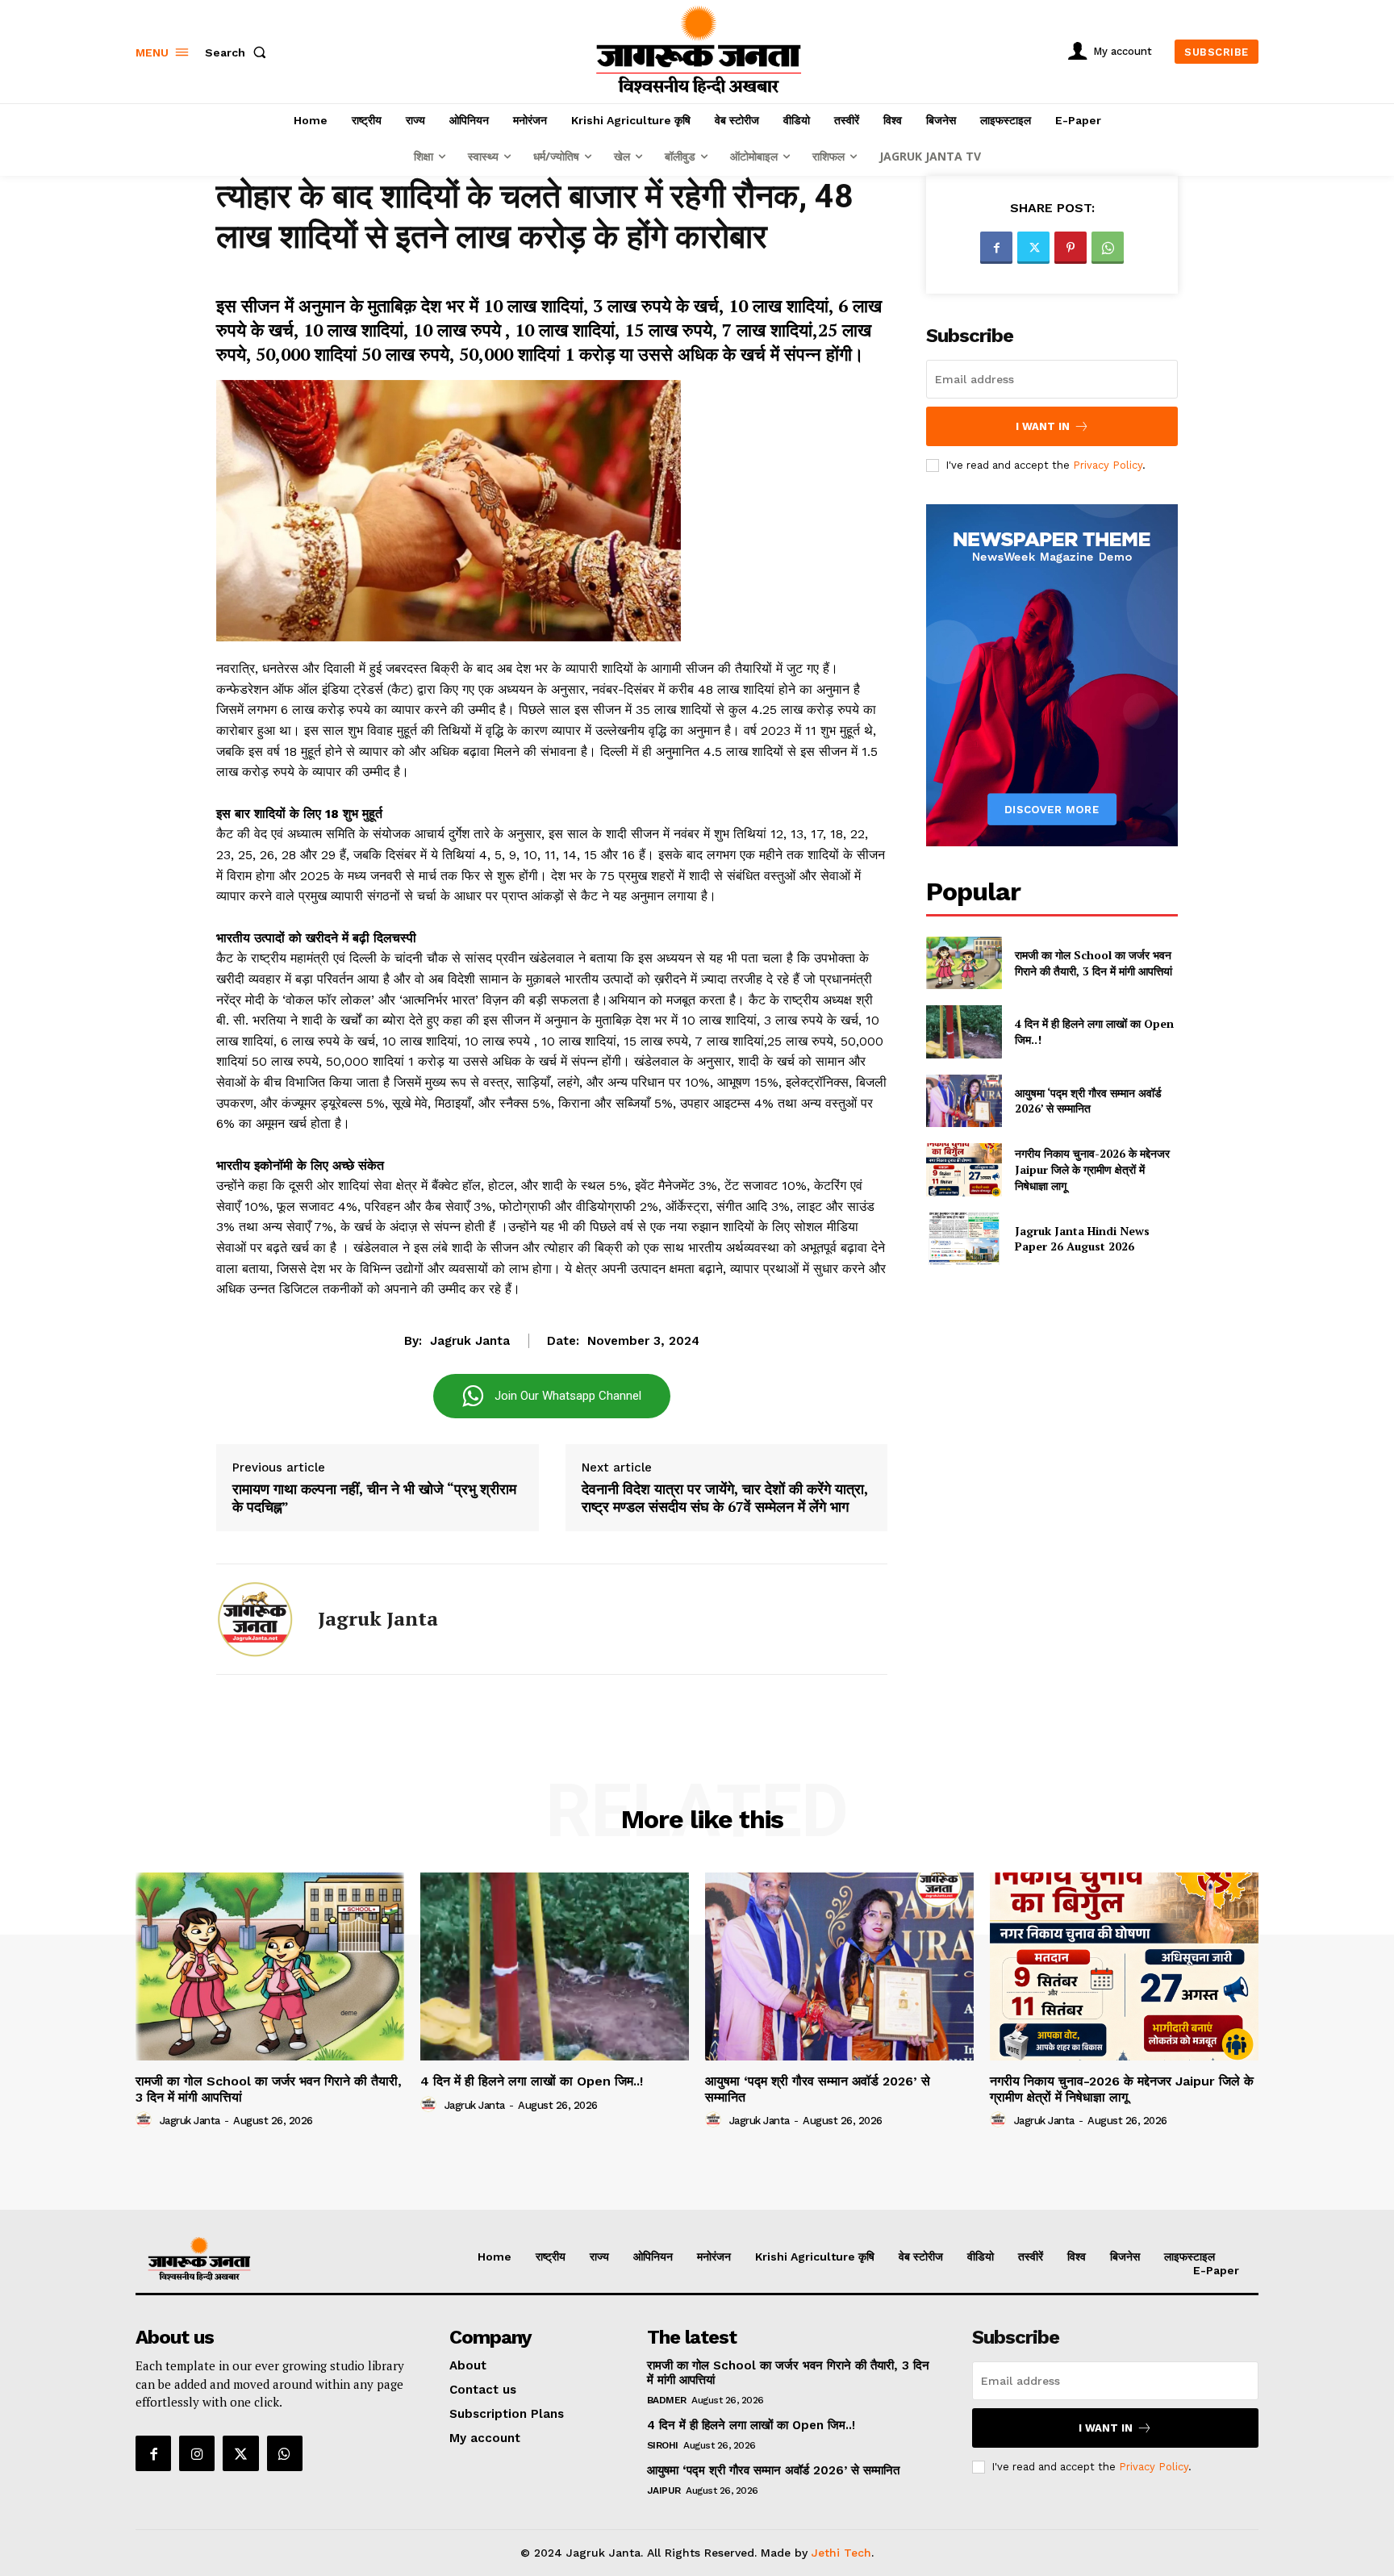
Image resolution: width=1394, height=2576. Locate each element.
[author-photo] (146, 2120)
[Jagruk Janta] (255, 1619)
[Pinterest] (1071, 248)
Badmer (667, 2400)
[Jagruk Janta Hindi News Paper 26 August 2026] (964, 1239)
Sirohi (663, 2445)
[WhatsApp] (1108, 248)
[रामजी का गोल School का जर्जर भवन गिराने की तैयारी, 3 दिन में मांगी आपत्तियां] (964, 963)
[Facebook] (996, 248)
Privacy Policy (1108, 465)
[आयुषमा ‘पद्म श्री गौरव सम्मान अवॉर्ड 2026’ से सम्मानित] (964, 1101)
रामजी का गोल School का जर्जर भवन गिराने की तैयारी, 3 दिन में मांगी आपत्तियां (1093, 963)
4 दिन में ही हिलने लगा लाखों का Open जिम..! (532, 2081)
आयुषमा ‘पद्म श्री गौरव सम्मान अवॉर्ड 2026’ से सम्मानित (1088, 1101)
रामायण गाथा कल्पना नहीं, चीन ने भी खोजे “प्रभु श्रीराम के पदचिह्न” (374, 1498)
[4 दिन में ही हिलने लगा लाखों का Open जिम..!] (964, 1031)
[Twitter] (1033, 248)
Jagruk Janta (470, 1341)
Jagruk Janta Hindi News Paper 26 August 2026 (1082, 1239)
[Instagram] (197, 2453)
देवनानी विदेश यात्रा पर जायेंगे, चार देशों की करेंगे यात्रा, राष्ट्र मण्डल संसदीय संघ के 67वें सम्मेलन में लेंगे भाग (725, 1498)
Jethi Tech (841, 2553)
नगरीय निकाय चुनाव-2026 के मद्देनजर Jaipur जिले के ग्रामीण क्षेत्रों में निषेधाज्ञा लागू (1092, 1169)
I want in (1043, 426)
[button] (239, 52)
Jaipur (664, 2490)
